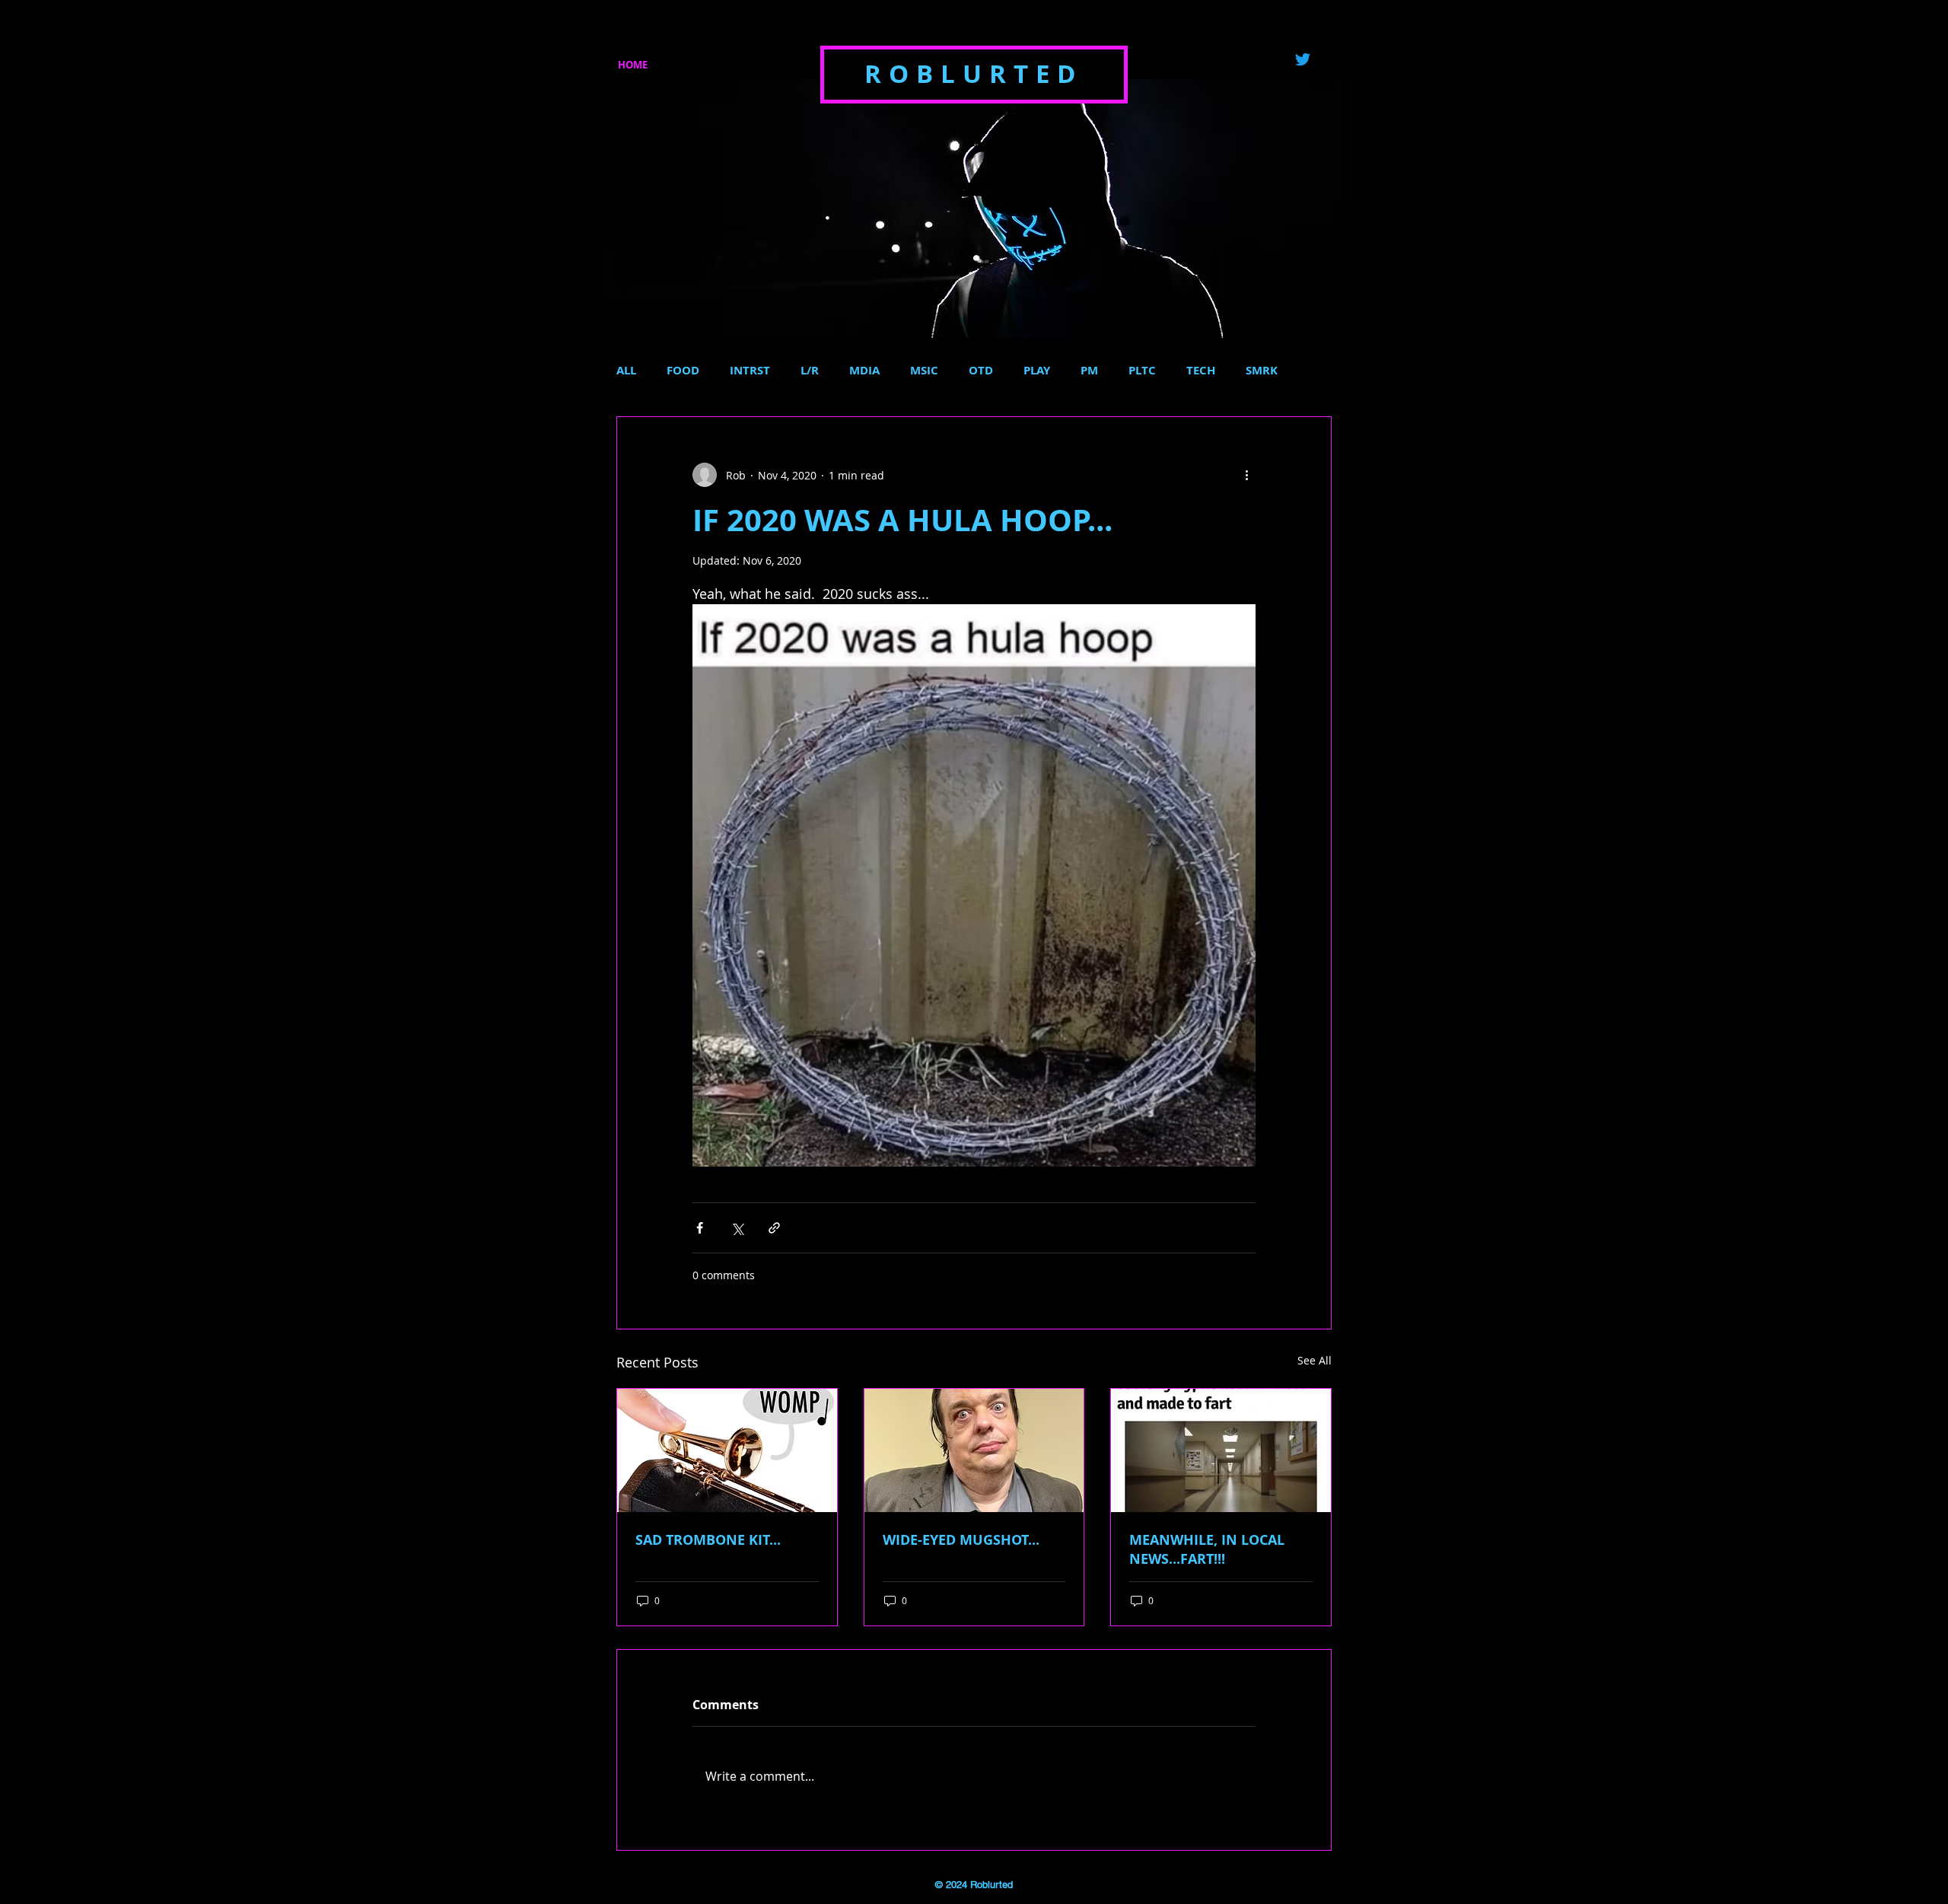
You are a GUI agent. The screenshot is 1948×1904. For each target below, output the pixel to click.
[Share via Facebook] (700, 1228)
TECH (1201, 371)
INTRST (750, 371)
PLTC (1142, 371)
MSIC (924, 371)
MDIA (864, 371)
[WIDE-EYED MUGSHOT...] (974, 1450)
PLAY (1037, 371)
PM (1089, 371)
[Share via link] (774, 1228)
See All (1315, 1360)
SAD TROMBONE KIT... (708, 1540)
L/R (810, 371)
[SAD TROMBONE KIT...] (727, 1450)
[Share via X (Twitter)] (737, 1228)
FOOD (683, 371)
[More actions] (1246, 475)
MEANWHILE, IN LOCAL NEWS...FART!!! (1207, 1549)
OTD (981, 371)
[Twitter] (1303, 59)
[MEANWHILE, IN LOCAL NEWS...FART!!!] (1221, 1450)
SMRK (1262, 371)
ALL (626, 371)
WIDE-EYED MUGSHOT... (961, 1540)
